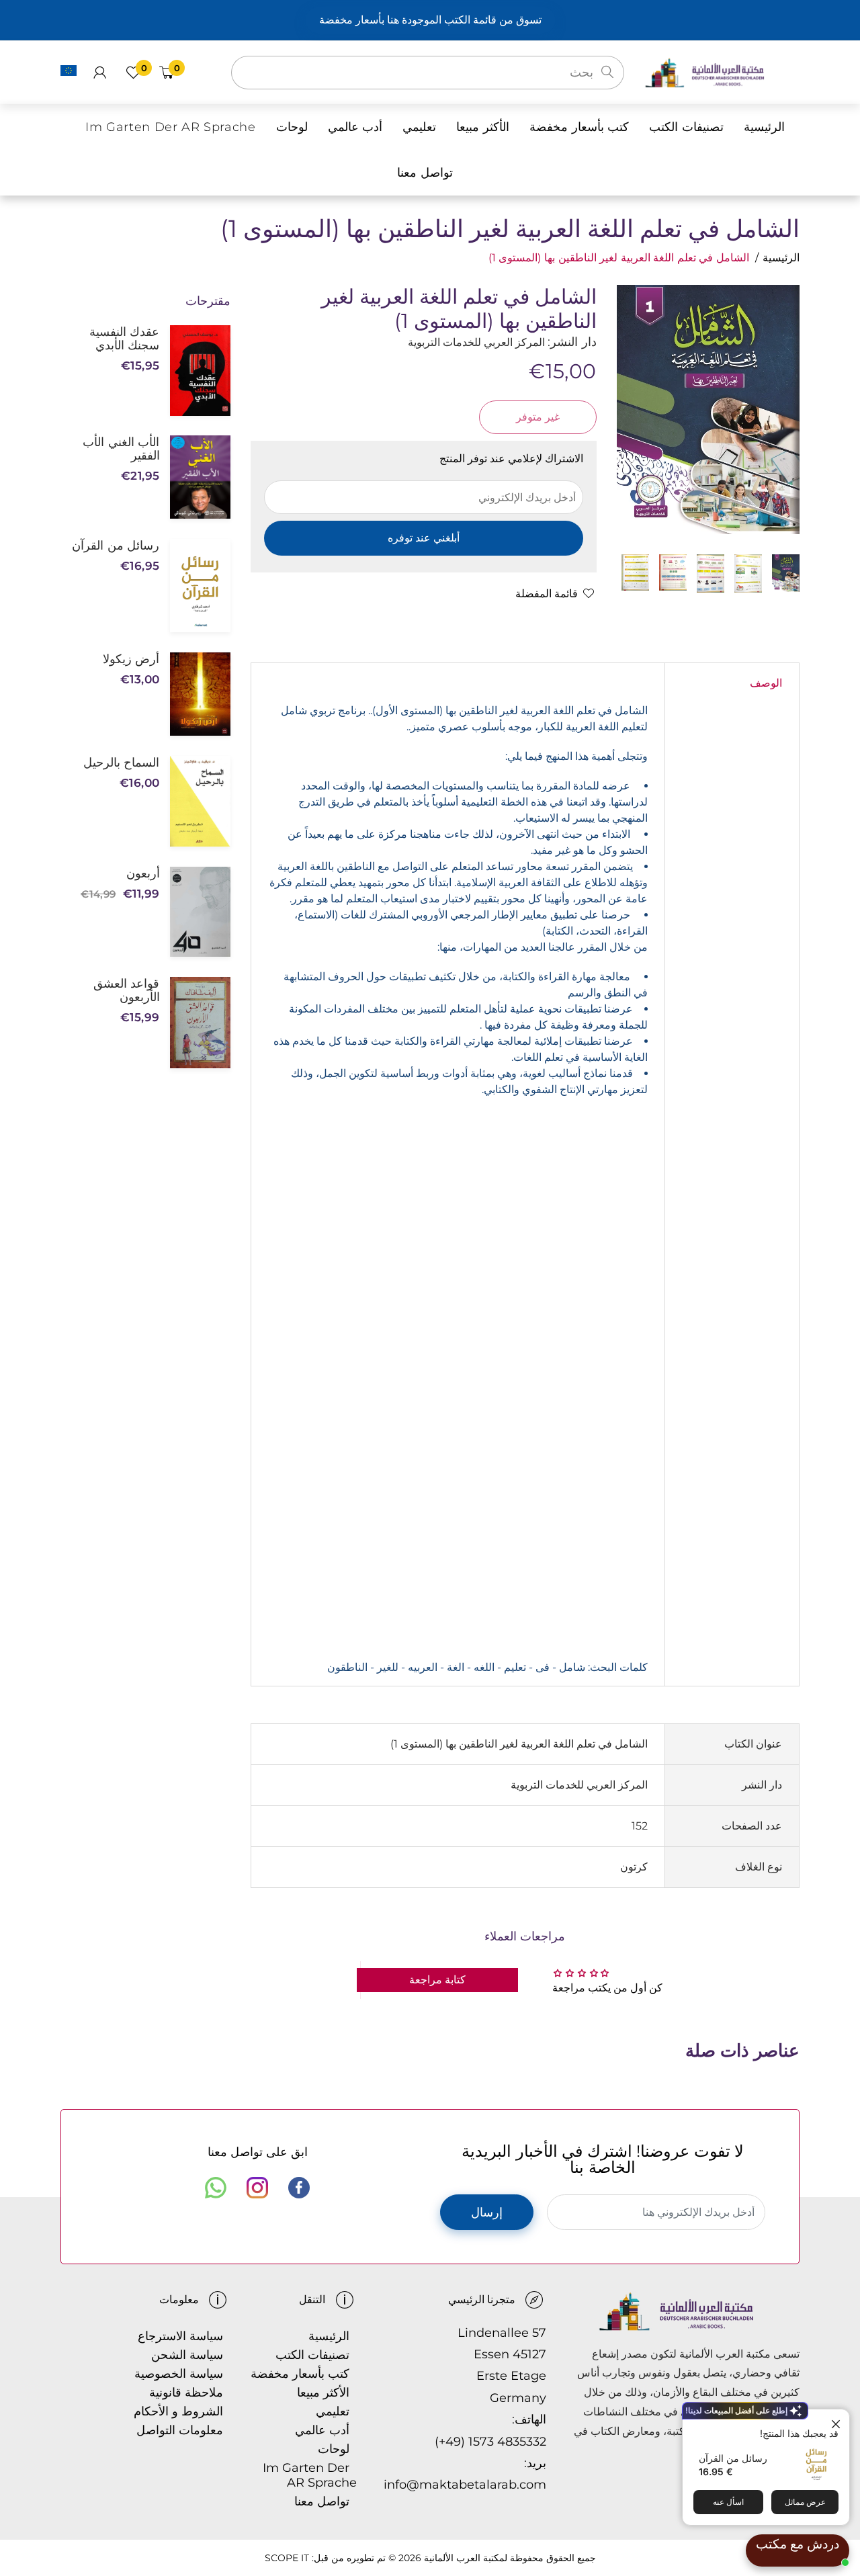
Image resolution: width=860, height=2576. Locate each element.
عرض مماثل (805, 2502)
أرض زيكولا (131, 659)
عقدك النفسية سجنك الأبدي (124, 339)
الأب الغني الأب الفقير (121, 449)
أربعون (143, 873)
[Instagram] (257, 2188)
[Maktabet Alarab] (722, 72)
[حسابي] (100, 73)
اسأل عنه (728, 2502)
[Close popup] (837, 2421)
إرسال (487, 2213)
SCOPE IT (287, 2558)
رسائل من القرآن (733, 2458)
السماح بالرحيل (121, 763)
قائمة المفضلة (547, 594)
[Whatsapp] (216, 2188)
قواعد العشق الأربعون (126, 990)
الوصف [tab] (766, 683)
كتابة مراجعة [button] (437, 1980)
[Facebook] (299, 2188)
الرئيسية (781, 258)
